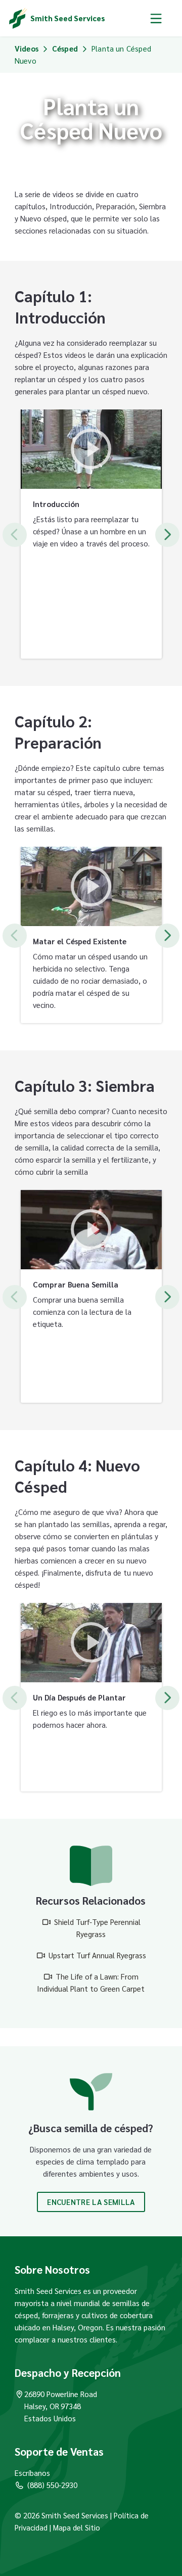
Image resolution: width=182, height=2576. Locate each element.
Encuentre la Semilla (91, 2202)
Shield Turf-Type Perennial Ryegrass (97, 1928)
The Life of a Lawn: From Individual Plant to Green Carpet (91, 1982)
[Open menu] (156, 18)
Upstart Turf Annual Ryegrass (97, 1955)
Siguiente (167, 535)
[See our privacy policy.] (49, 2527)
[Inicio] (18, 18)
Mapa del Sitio (77, 2527)
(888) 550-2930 (52, 2485)
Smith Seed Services (68, 18)
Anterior (15, 535)
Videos (27, 48)
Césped (65, 48)
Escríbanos (32, 2473)
